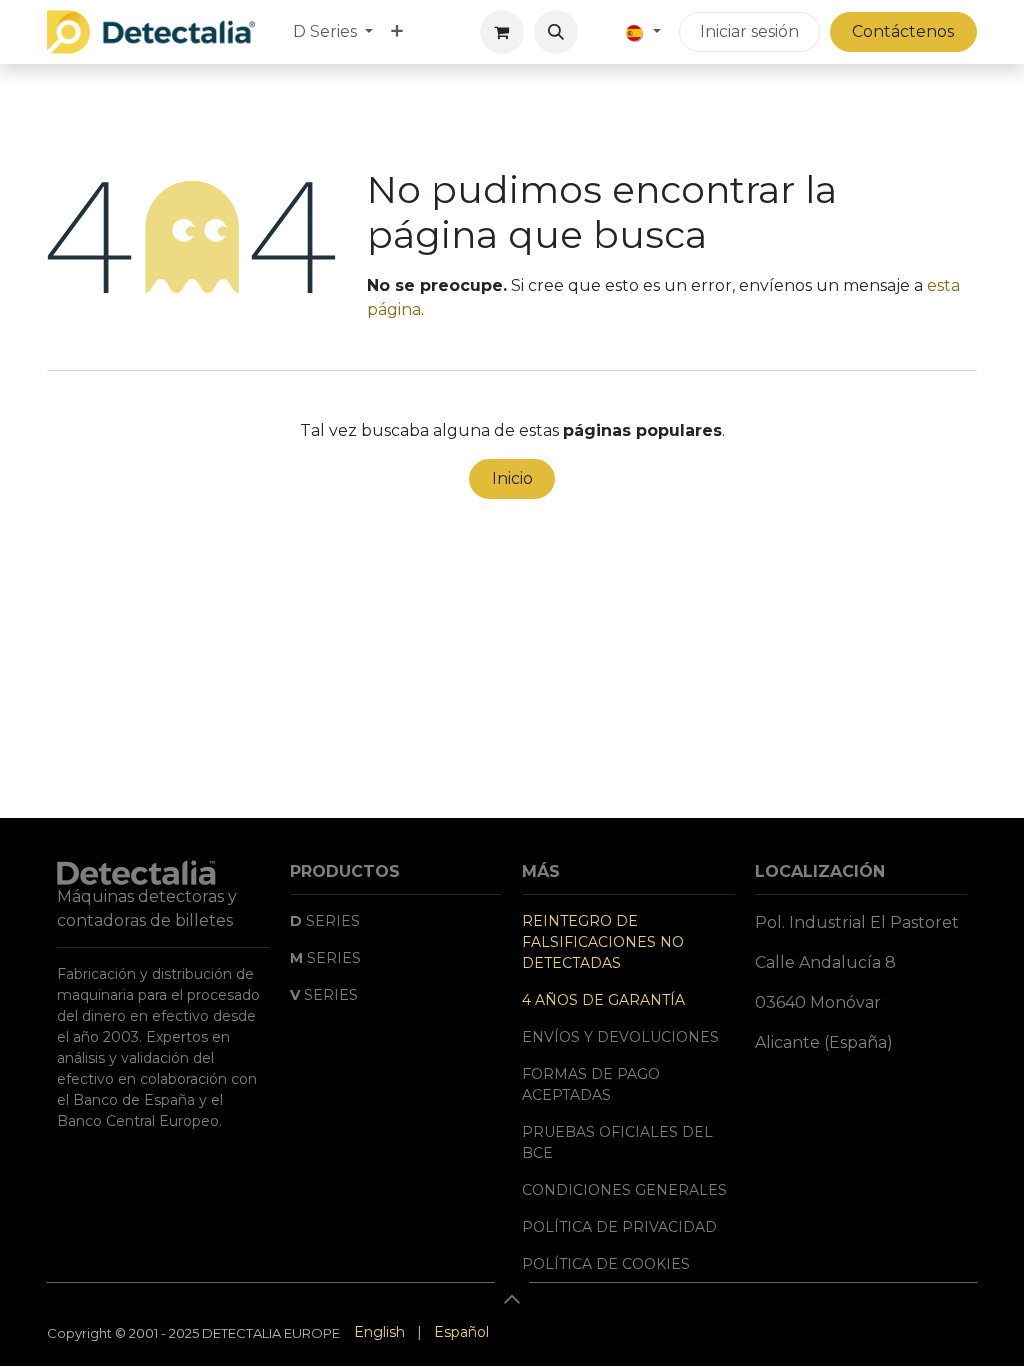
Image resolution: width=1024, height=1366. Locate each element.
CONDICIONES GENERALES (624, 1190)
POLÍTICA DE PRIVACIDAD (619, 1227)
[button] (556, 32)
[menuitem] (333, 32)
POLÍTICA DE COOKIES (606, 1264)
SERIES (325, 921)
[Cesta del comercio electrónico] (502, 32)
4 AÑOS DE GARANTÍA (603, 1000)
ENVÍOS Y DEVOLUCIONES (620, 1037)
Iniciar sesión (749, 31)
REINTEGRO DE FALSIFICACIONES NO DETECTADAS (603, 942)
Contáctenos (903, 31)
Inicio (512, 478)
